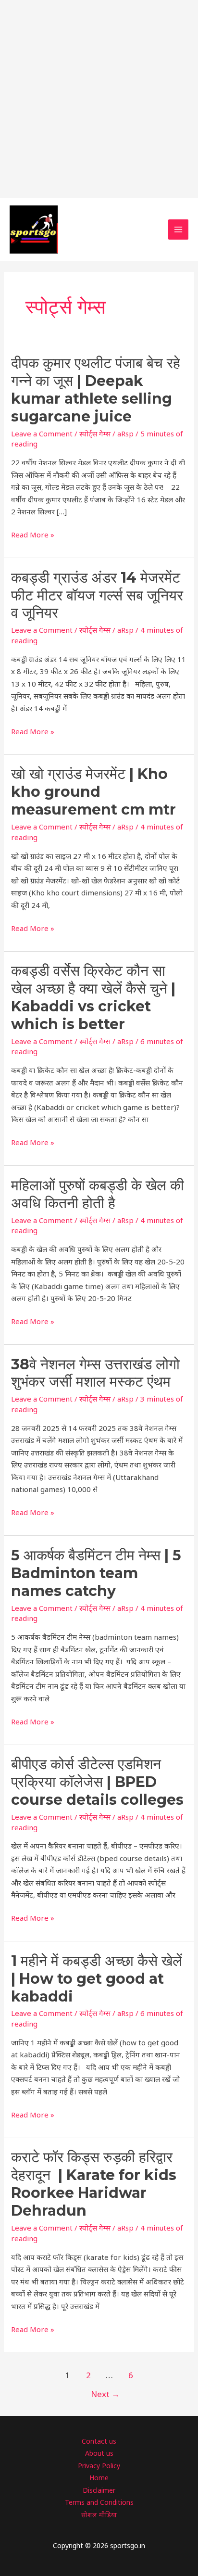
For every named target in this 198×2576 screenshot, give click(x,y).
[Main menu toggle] (179, 230)
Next (105, 2394)
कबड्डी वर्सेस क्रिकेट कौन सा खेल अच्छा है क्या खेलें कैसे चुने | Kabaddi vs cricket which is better (93, 997)
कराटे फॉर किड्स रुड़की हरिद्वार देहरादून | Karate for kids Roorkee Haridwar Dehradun (94, 2184)
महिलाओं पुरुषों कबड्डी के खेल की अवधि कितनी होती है (98, 1194)
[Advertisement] (99, 99)
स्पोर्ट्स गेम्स (95, 434)
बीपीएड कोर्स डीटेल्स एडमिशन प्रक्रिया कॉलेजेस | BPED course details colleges (97, 1782)
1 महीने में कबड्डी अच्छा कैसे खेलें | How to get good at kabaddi (97, 1979)
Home (99, 2478)
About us (99, 2453)
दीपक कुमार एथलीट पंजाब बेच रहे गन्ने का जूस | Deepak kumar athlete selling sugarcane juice (96, 390)
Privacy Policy (99, 2466)
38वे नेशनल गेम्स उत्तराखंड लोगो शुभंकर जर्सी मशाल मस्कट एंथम (95, 1373)
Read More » (33, 535)
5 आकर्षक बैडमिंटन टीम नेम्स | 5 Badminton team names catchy (96, 1573)
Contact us (99, 2441)
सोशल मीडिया (99, 2515)
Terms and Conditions (99, 2502)
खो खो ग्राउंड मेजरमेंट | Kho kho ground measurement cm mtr (95, 792)
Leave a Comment (42, 434)
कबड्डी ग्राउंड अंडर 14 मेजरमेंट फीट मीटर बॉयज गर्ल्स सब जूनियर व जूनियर (97, 595)
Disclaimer (99, 2490)
